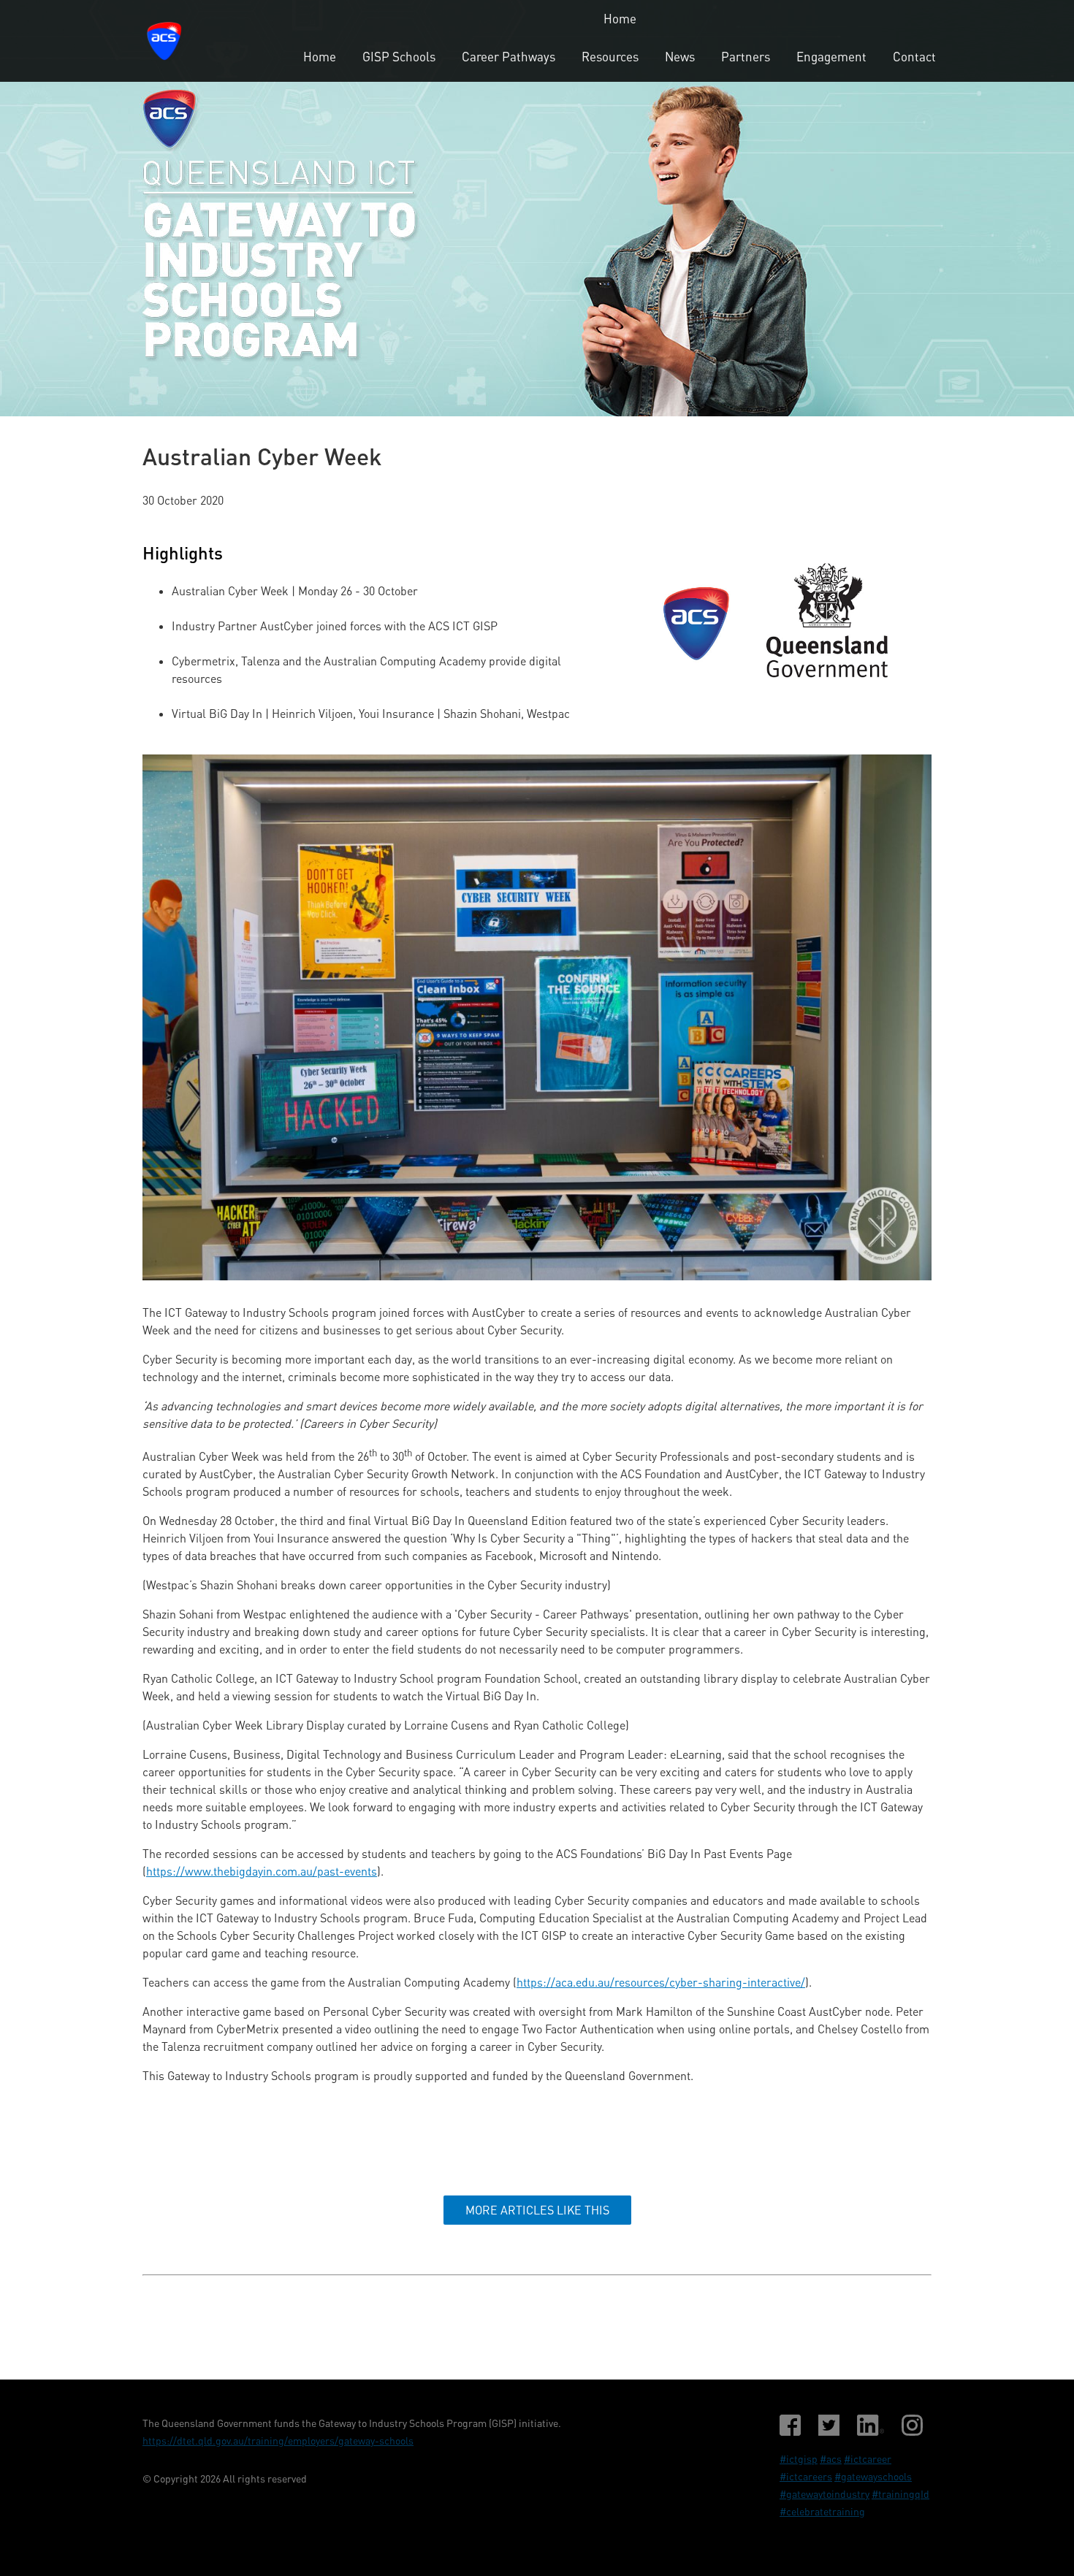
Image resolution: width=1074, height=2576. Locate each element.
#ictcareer (868, 2459)
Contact (914, 57)
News (680, 57)
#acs (831, 2459)
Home (620, 19)
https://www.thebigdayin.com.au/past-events (262, 1871)
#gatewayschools (873, 2476)
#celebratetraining (822, 2511)
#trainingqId (900, 2494)
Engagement (831, 57)
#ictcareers (806, 2476)
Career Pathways (509, 57)
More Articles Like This (537, 2210)
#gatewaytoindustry (824, 2494)
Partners (746, 57)
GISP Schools (399, 57)
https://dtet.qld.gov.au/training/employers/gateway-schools (278, 2441)
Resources (610, 57)
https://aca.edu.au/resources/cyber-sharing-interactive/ (661, 1982)
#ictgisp (799, 2459)
